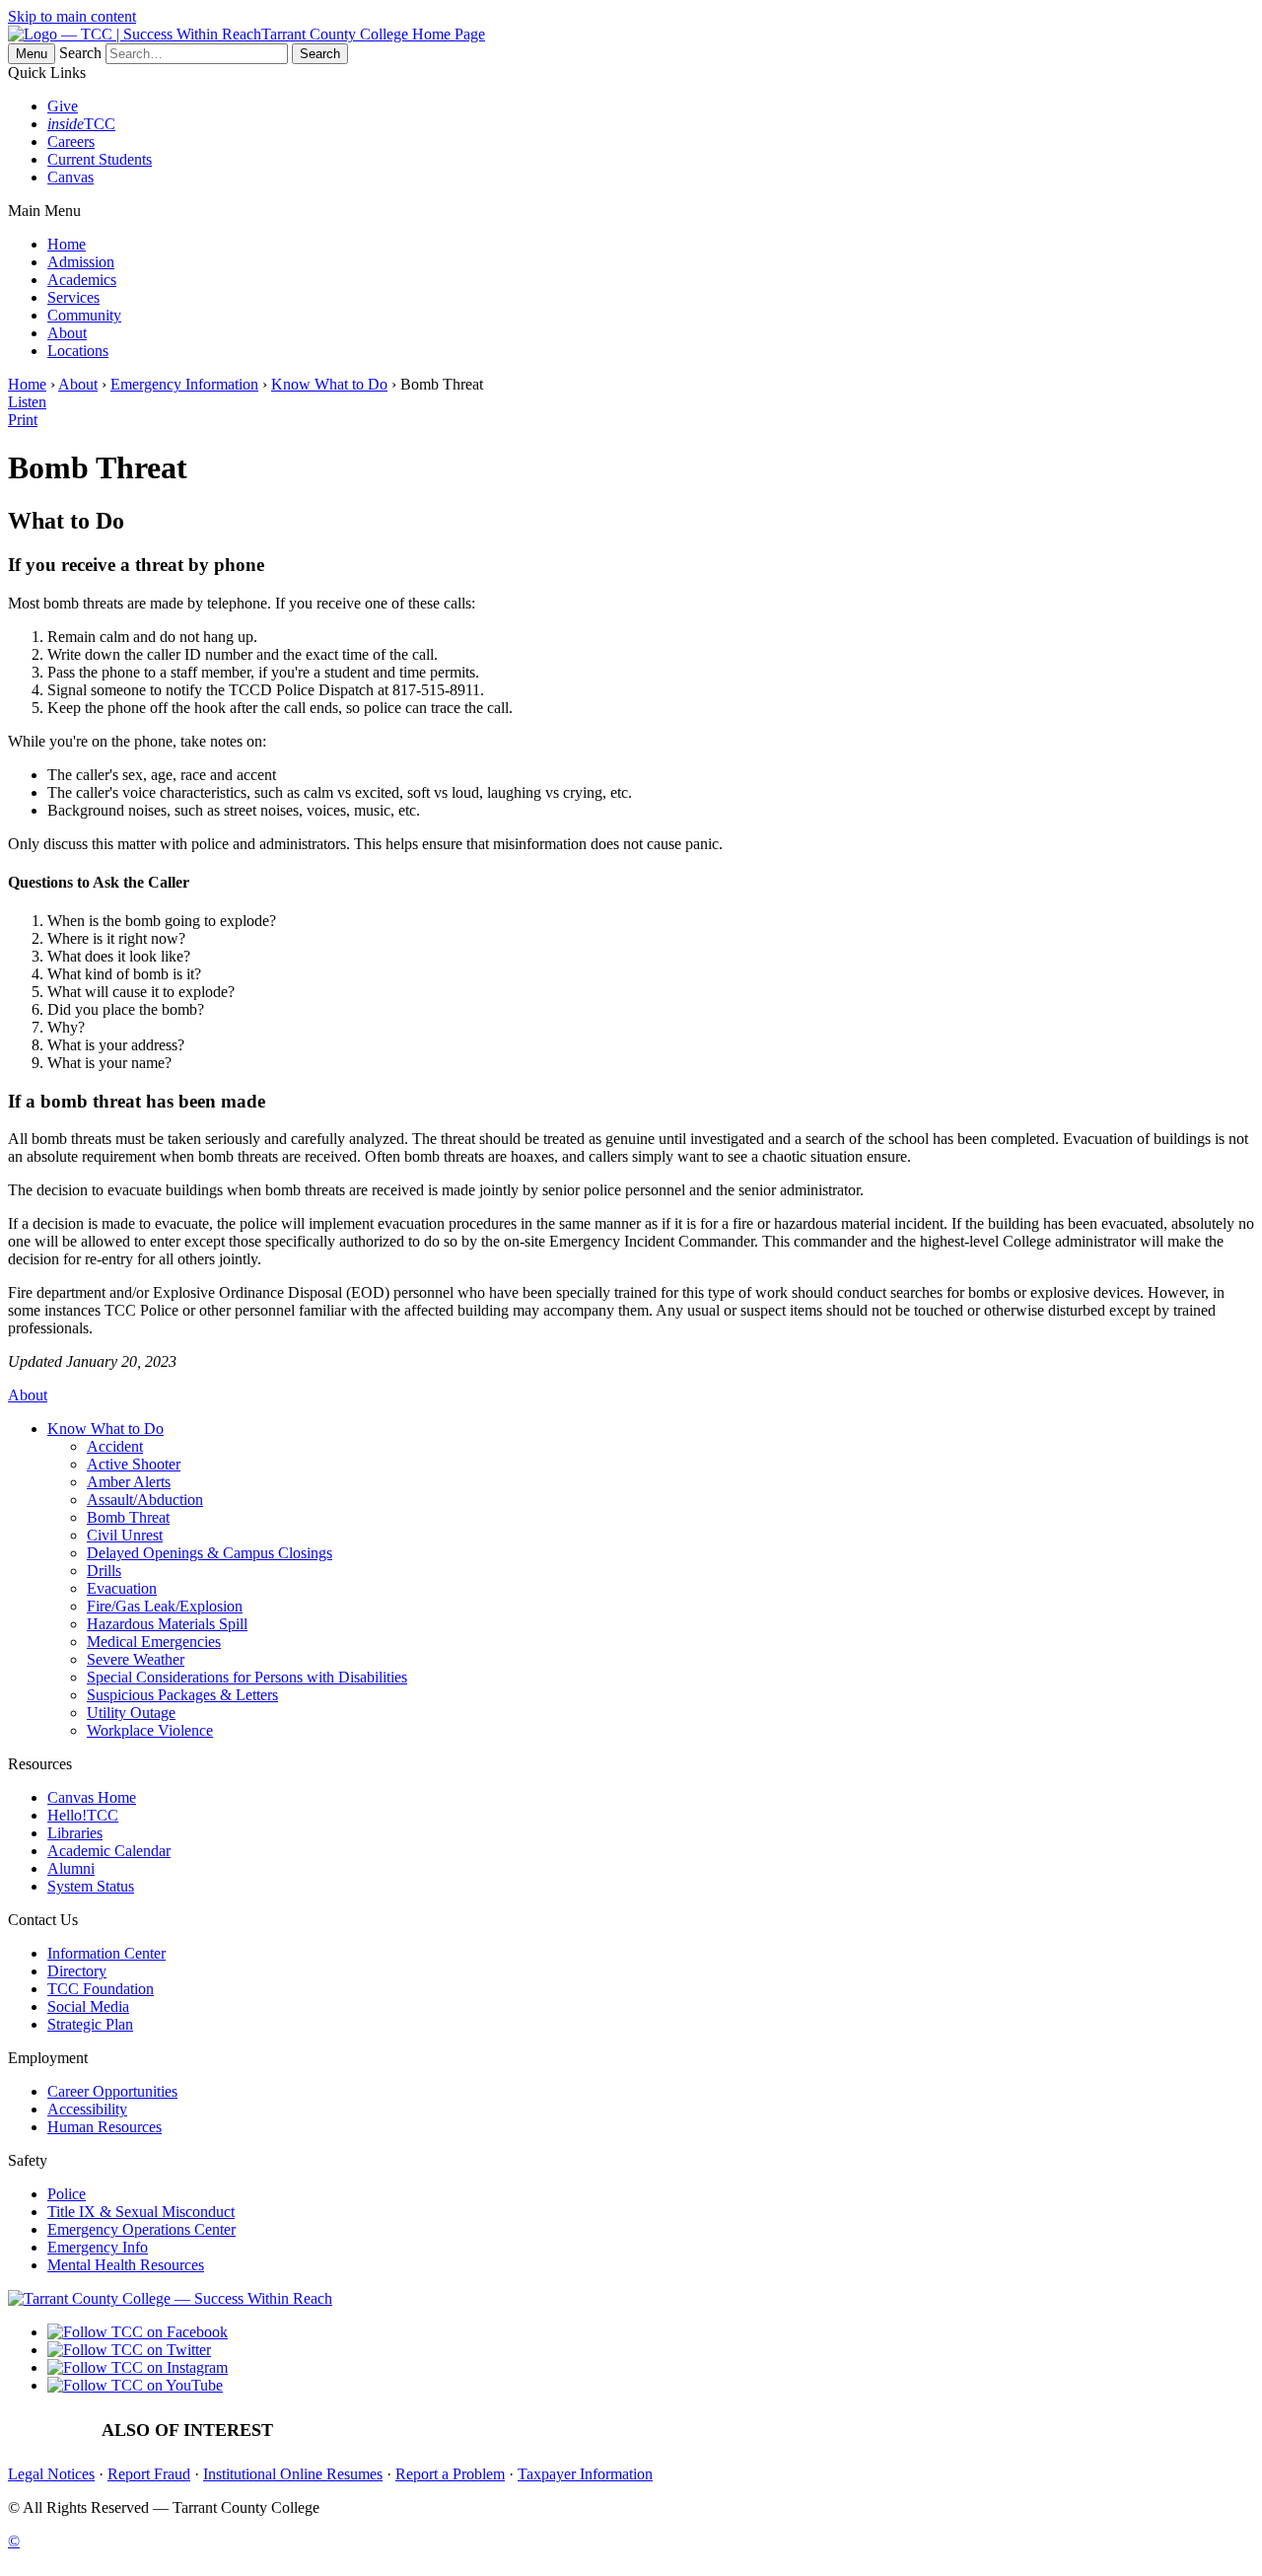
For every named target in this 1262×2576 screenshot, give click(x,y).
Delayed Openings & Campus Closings (210, 1553)
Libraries (75, 1833)
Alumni (71, 1868)
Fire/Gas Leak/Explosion (165, 1606)
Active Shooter (134, 1464)
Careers (71, 142)
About (67, 333)
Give (63, 106)
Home (67, 244)
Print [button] (23, 420)
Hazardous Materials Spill (167, 1624)
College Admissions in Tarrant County (1061, 2431)
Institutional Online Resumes (293, 2474)
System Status (91, 1886)
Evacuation (122, 1588)
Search (80, 53)
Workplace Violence (150, 1730)
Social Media (88, 2006)
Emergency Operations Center (141, 2229)
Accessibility (87, 2109)
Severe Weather (136, 1659)
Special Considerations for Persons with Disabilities (247, 1677)
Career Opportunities (112, 2091)
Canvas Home (92, 1797)
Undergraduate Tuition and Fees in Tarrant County (470, 2431)
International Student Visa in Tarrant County (784, 2431)
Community (84, 315)
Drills (104, 1571)
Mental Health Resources (126, 2265)
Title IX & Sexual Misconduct (141, 2212)
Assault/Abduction (145, 1500)
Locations (78, 351)
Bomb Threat (128, 1517)
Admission (81, 262)
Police (67, 2194)
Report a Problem (450, 2474)
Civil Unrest (125, 1535)
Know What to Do (329, 384)
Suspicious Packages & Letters (182, 1695)
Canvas (70, 177)
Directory (77, 1971)
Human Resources (105, 2127)
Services (73, 297)
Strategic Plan (90, 2024)
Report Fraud (149, 2474)
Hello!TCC (83, 1815)
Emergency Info (98, 2247)
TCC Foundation (101, 1989)
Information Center (106, 1953)
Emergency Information (184, 384)
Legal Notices (51, 2474)
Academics (82, 280)
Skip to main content (72, 16)
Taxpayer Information (585, 2474)
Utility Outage (131, 1713)
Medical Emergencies (154, 1642)
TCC (81, 124)
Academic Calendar (109, 1851)
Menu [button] (32, 54)
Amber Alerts (129, 1482)
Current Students (100, 159)
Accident (115, 1446)
